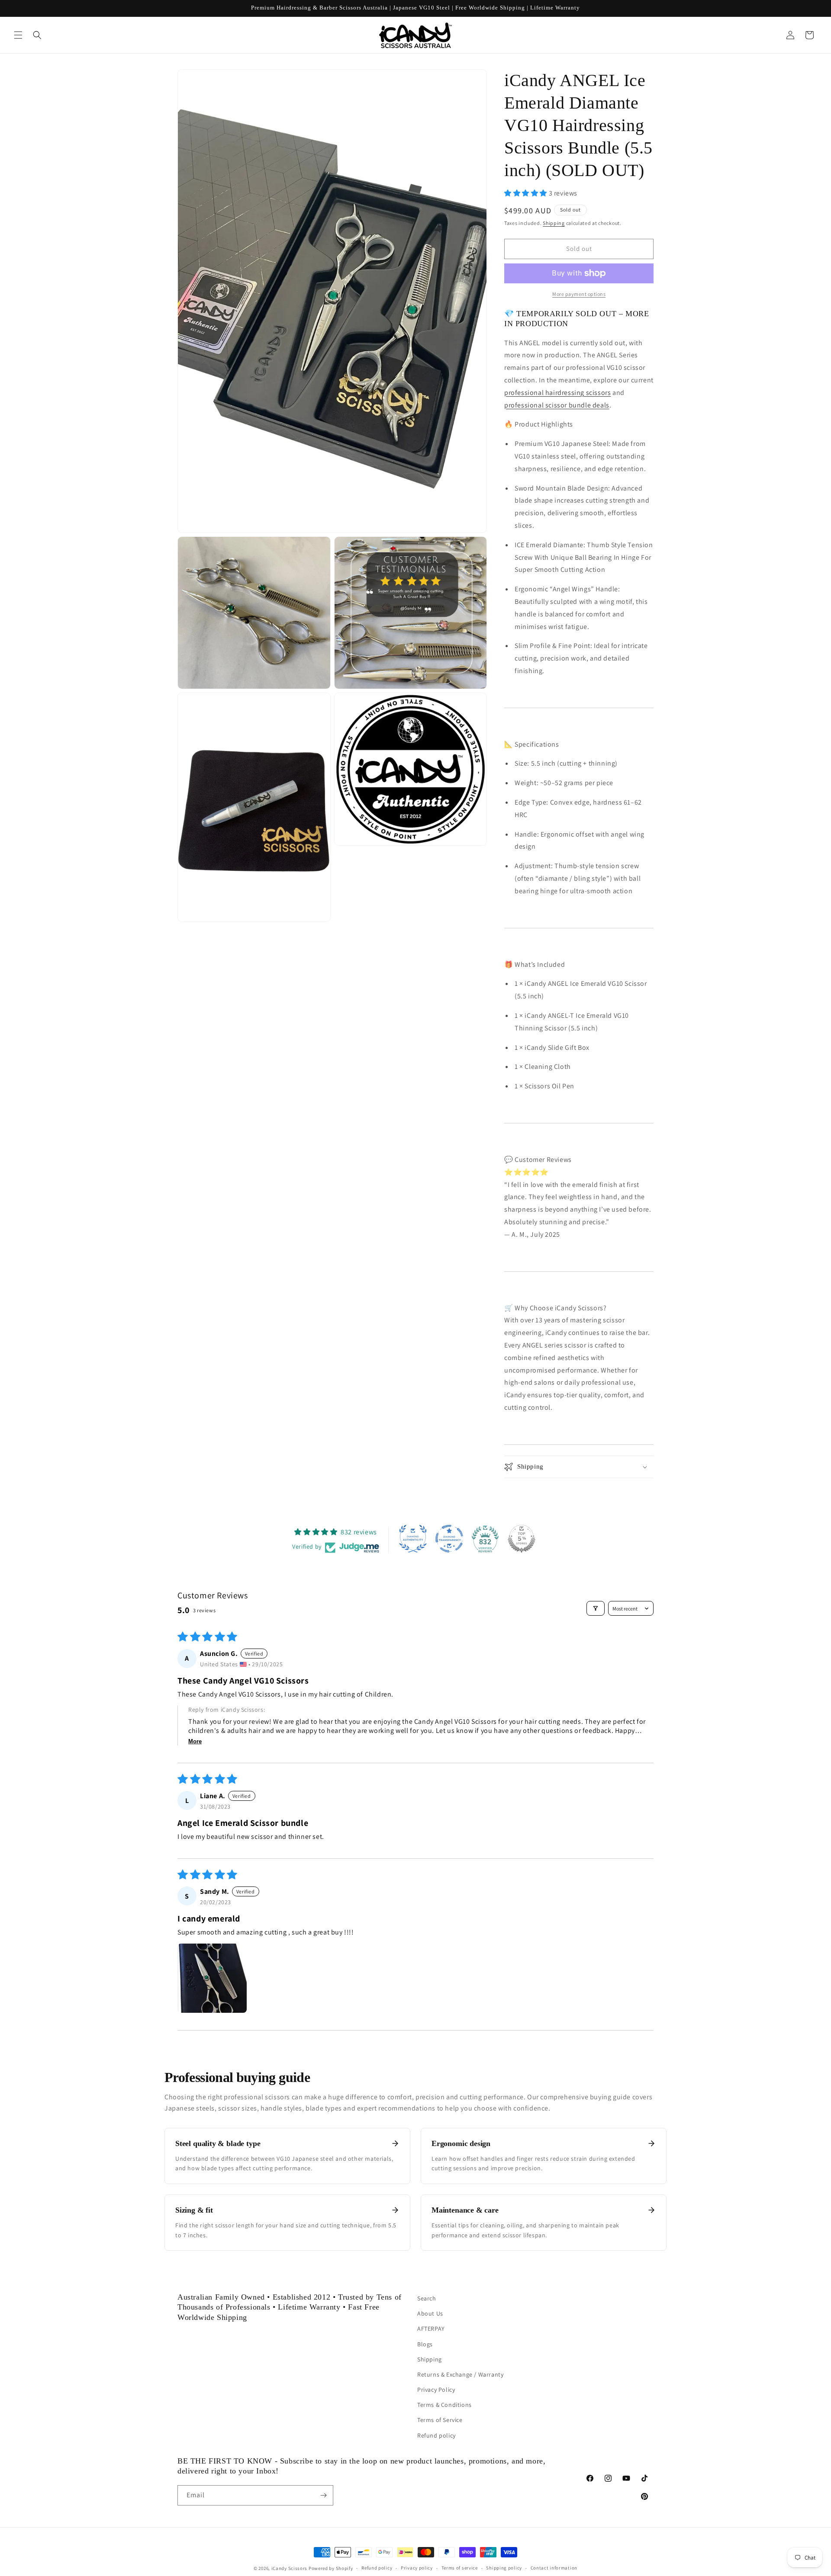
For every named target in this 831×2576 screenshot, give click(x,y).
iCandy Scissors (290, 2568)
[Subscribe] (323, 2495)
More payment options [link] (579, 294)
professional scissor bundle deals (557, 405)
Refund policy (436, 2435)
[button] (18, 35)
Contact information (554, 2568)
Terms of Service (440, 2420)
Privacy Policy (436, 2390)
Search (427, 2298)
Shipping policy (504, 2568)
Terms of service (460, 2568)
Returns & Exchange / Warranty (460, 2374)
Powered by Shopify (331, 2568)
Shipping (554, 223)
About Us (430, 2313)
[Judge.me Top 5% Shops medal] (522, 1539)
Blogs (425, 2344)
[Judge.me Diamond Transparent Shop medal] (449, 1539)
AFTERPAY (431, 2329)
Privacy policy (417, 2568)
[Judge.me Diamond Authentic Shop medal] (413, 1539)
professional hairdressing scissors (557, 393)
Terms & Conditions (444, 2405)
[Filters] (596, 1608)
